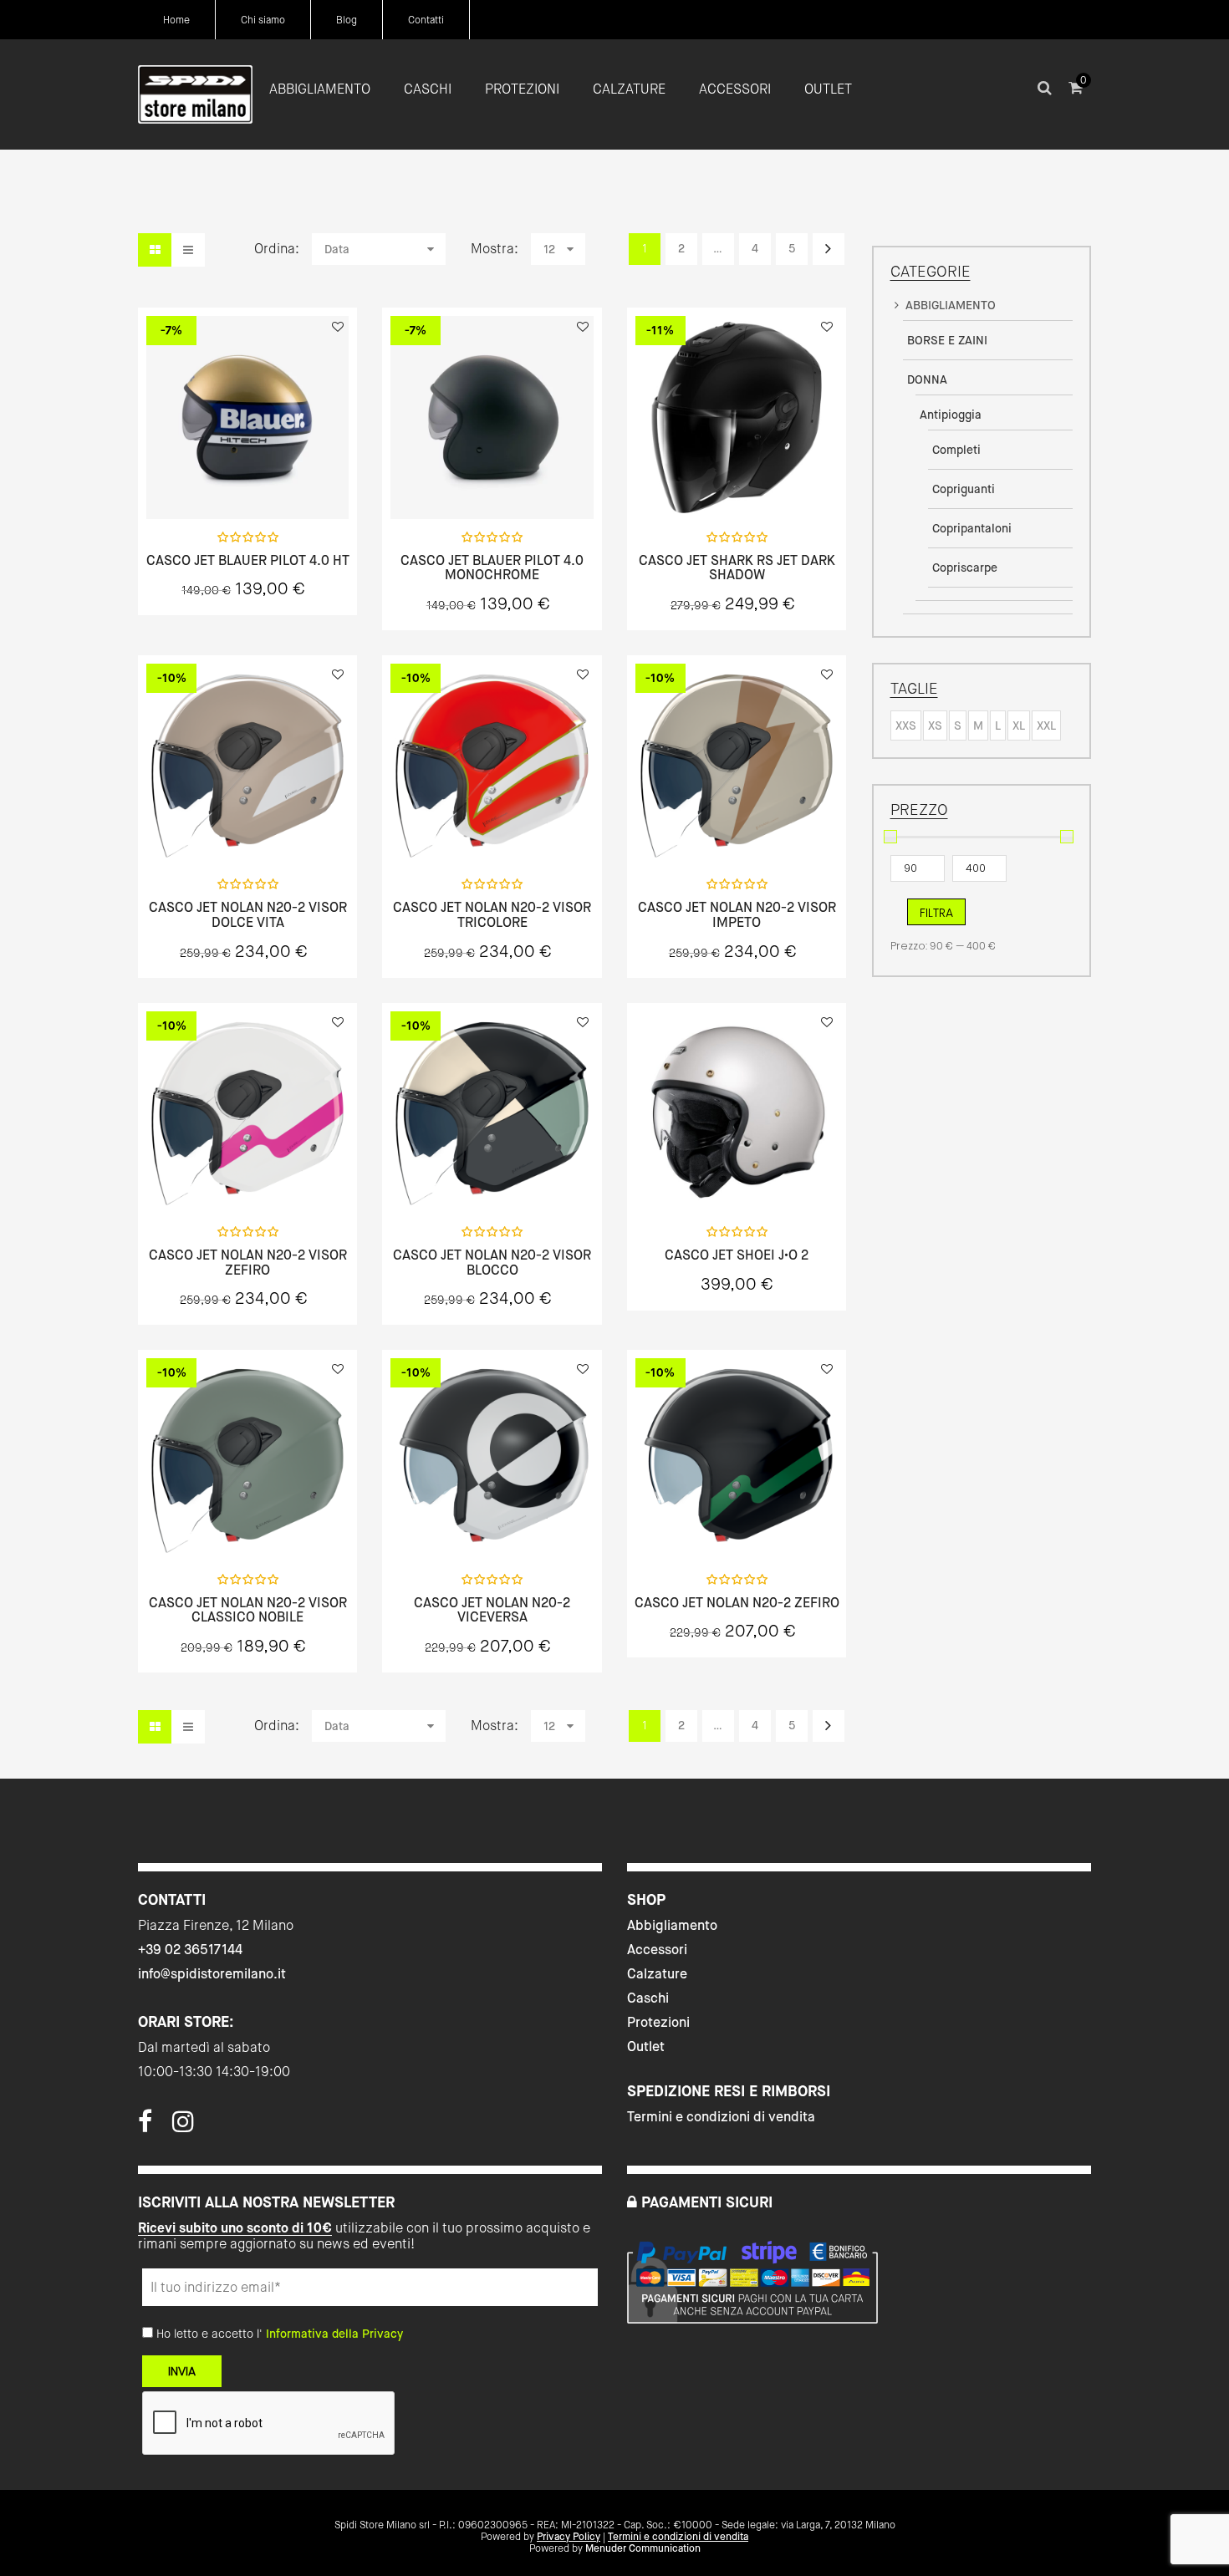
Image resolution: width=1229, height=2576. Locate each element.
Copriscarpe (965, 568)
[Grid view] (155, 250)
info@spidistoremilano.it (212, 1974)
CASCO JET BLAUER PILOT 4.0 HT (248, 561)
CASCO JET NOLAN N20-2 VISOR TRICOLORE (492, 915)
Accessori (657, 1950)
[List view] (188, 250)
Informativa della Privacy (334, 2334)
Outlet (646, 2047)
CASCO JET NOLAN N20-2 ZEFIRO (737, 1603)
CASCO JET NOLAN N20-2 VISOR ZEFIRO (248, 1263)
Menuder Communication (643, 2548)
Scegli (247, 482)
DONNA (927, 379)
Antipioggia (951, 415)
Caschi (648, 1998)
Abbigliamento (672, 1925)
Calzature (657, 1974)
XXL (1046, 725)
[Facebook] (145, 2126)
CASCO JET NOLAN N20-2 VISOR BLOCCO (492, 1263)
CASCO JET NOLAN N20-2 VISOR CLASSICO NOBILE (248, 1610)
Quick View (203, 481)
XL (1019, 725)
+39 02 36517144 (190, 1950)
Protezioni (658, 2022)
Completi (956, 450)
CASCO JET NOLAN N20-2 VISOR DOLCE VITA (248, 915)
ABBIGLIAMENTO (951, 305)
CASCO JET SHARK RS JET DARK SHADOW (737, 568)
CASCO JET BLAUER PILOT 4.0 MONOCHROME (492, 568)
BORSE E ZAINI (947, 340)
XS (935, 725)
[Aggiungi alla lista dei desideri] (338, 327)
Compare (292, 481)
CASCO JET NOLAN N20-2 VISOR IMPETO (737, 915)
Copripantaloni (972, 528)
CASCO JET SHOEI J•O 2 (737, 1255)
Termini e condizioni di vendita (721, 2117)
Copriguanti (964, 489)
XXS (906, 725)
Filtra (936, 913)
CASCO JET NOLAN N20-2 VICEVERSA (492, 1610)
